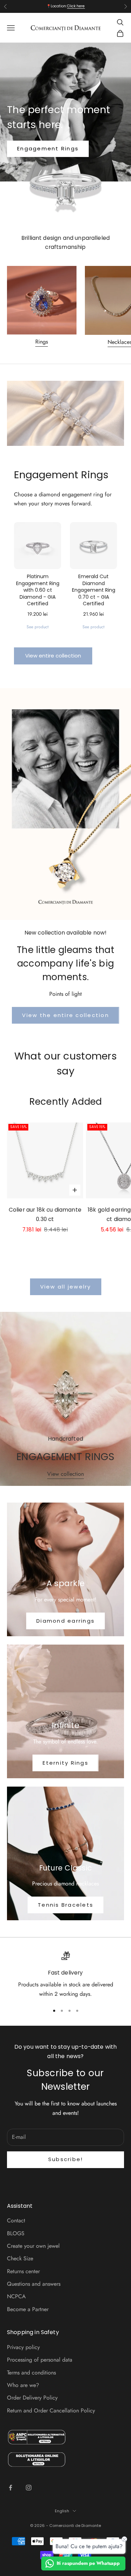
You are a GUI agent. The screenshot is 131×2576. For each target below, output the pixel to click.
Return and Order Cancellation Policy (51, 2410)
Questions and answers (34, 2284)
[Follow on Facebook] (10, 2488)
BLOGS (16, 2233)
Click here (76, 6)
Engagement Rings (48, 148)
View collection (65, 1474)
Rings (42, 342)
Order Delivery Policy (32, 2398)
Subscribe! (66, 2159)
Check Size (20, 2258)
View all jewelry (66, 1287)
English (62, 2511)
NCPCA (16, 2296)
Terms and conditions (31, 2373)
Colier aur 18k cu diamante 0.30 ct (45, 1214)
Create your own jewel (33, 2246)
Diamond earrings (65, 1621)
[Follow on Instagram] (29, 2488)
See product (38, 627)
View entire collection (53, 656)
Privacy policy (23, 2347)
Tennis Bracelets (65, 1905)
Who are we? (23, 2385)
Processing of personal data (40, 2360)
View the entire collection (65, 1015)
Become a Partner (28, 2309)
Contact (16, 2220)
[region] (65, 1975)
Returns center (23, 2271)
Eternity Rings (65, 1763)
